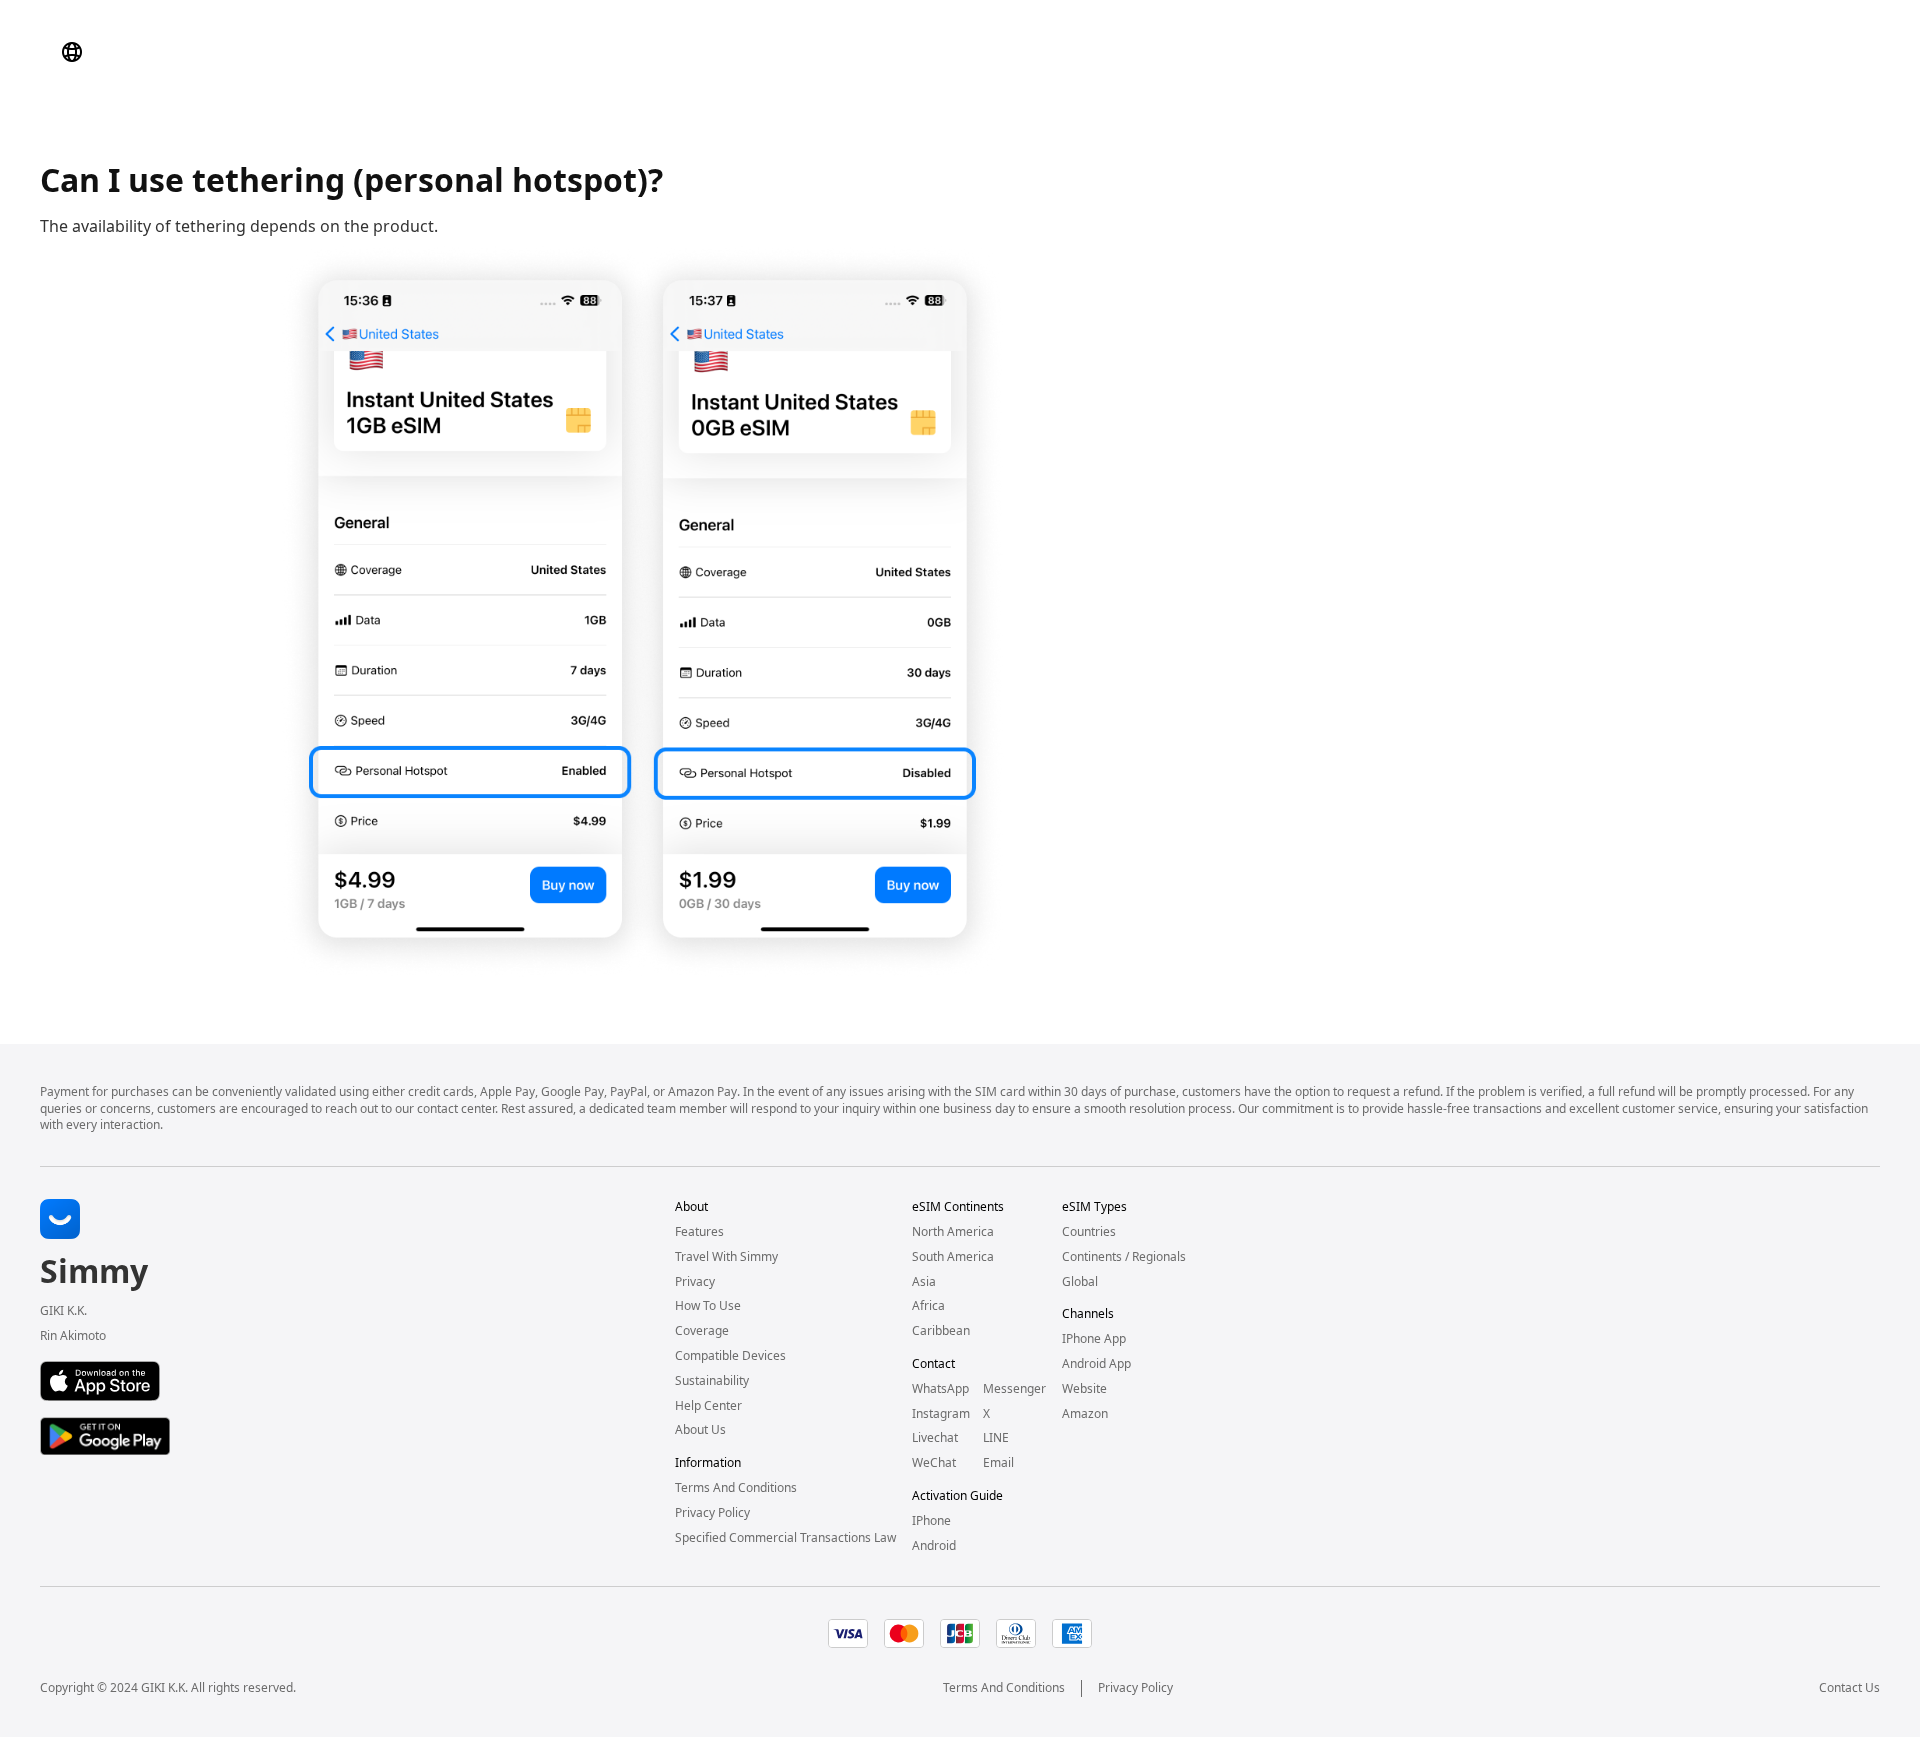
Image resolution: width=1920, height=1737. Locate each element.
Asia (924, 1282)
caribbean (941, 1331)
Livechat (935, 1438)
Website (1084, 1389)
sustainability (712, 1381)
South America (953, 1257)
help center (708, 1406)
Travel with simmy (726, 1257)
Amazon (1085, 1414)
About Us (700, 1430)
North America (953, 1232)
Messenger (1014, 1389)
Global (1080, 1282)
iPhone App (1094, 1339)
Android (934, 1546)
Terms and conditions (736, 1488)
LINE (996, 1438)
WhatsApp (940, 1389)
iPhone (931, 1521)
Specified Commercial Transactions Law (785, 1538)
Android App (1096, 1364)
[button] (72, 52)
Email (998, 1463)
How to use (708, 1306)
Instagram (941, 1414)
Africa (928, 1306)
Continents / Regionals (1124, 1257)
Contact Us (1849, 1688)
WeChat (934, 1463)
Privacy (695, 1282)
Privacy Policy (1135, 1688)
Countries (1089, 1232)
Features (699, 1232)
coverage (702, 1331)
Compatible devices (730, 1356)
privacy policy (712, 1513)
